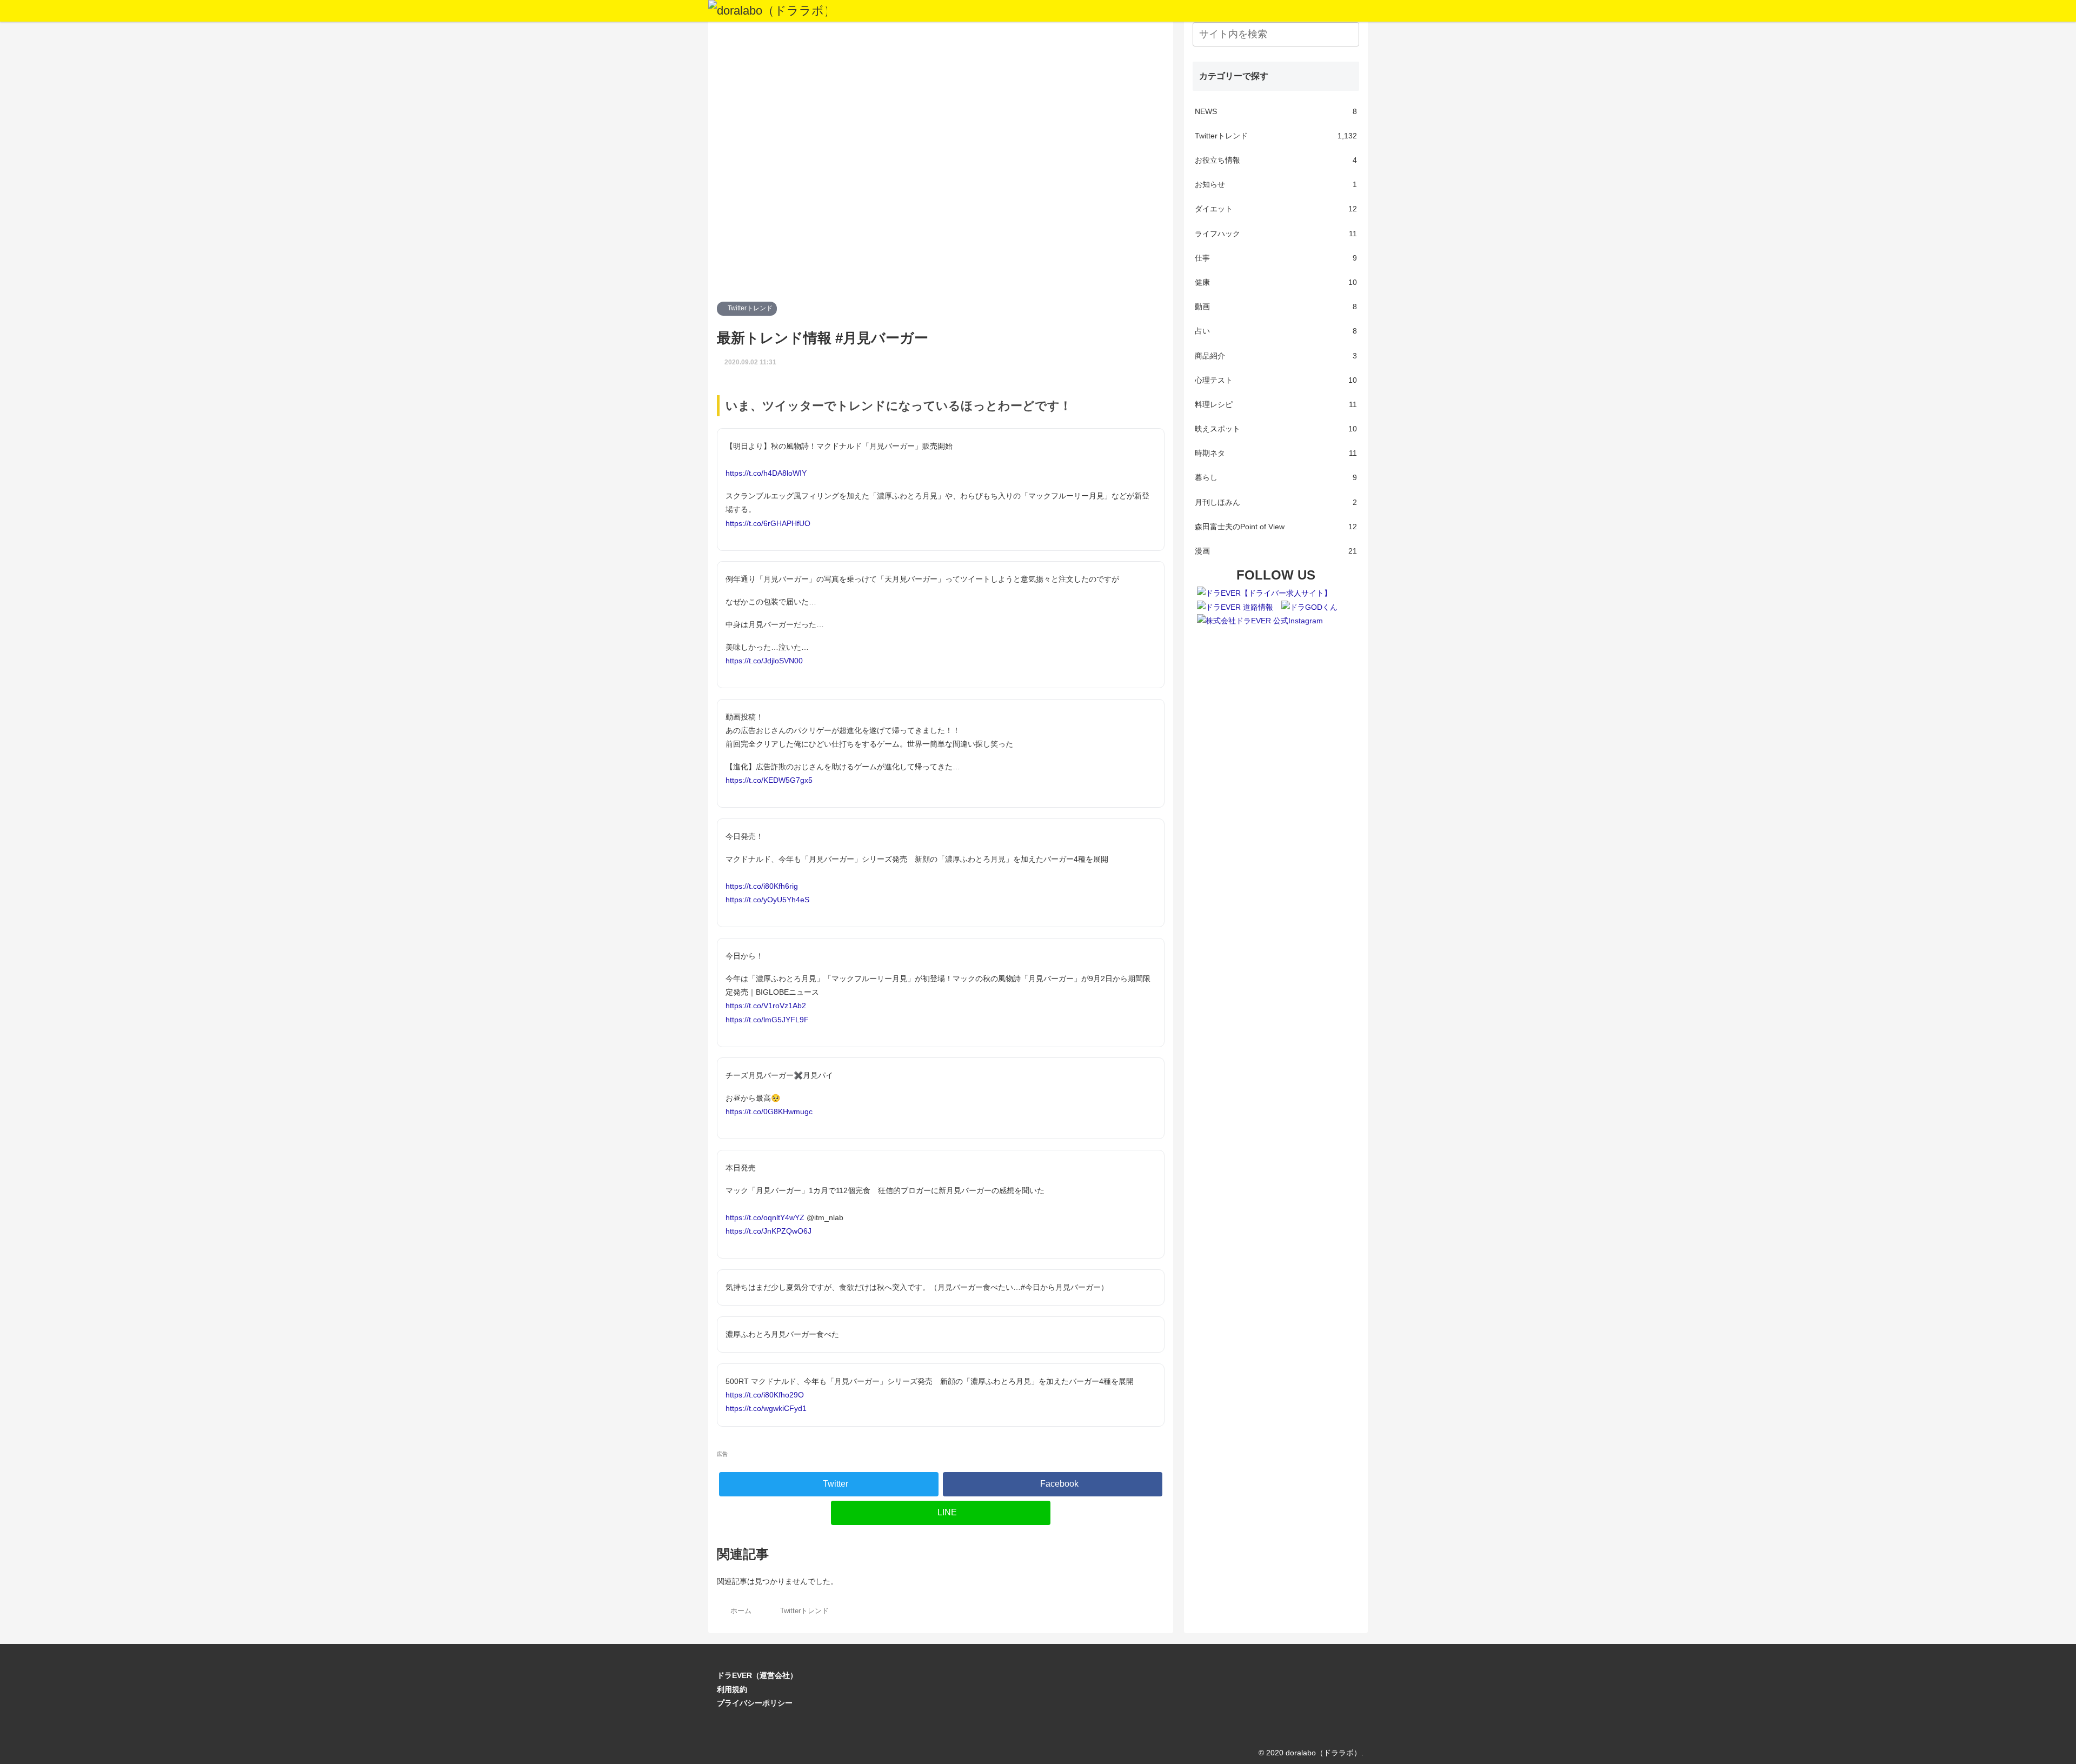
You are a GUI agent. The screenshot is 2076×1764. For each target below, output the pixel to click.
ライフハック (1276, 234)
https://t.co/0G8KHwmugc (769, 1111)
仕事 (1276, 258)
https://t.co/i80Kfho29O (765, 1395)
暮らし (1276, 477)
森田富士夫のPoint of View (1276, 527)
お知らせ (1276, 184)
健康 (1276, 282)
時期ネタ (1276, 453)
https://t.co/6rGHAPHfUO (768, 523)
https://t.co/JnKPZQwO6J (768, 1231)
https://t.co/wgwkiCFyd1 (766, 1408)
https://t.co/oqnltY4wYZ (765, 1217)
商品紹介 (1276, 356)
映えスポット (1276, 429)
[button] (1349, 34)
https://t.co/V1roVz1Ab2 (766, 1006)
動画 (1276, 307)
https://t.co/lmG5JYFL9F (767, 1020)
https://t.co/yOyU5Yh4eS (767, 900)
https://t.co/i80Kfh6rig (762, 886)
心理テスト (1276, 380)
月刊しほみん (1276, 502)
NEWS (1276, 111)
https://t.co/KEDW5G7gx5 (769, 780)
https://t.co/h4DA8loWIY (766, 473)
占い (1276, 331)
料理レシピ (1276, 404)
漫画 (1276, 551)
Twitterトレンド (749, 308)
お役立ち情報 (1276, 160)
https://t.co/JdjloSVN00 (764, 661)
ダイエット (1276, 209)
